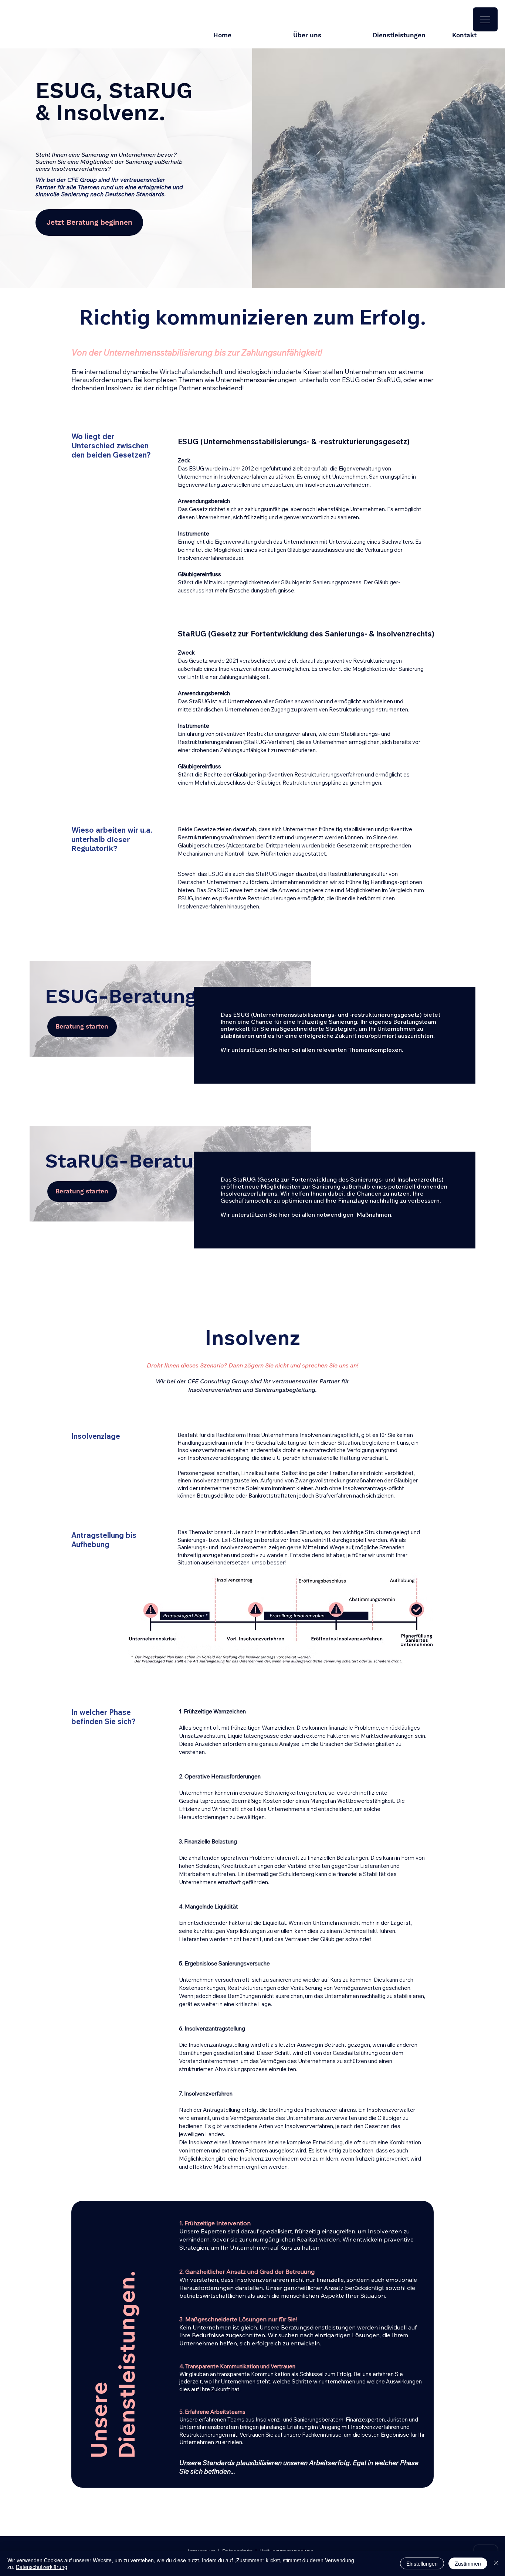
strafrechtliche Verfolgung (342, 1450)
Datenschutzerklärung (42, 2567)
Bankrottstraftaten (272, 1496)
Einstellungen (422, 2563)
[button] (485, 19)
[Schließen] (496, 2563)
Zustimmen (468, 2563)
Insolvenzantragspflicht (329, 1435)
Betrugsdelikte (216, 1496)
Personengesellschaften (208, 1473)
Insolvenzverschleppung (219, 1458)
